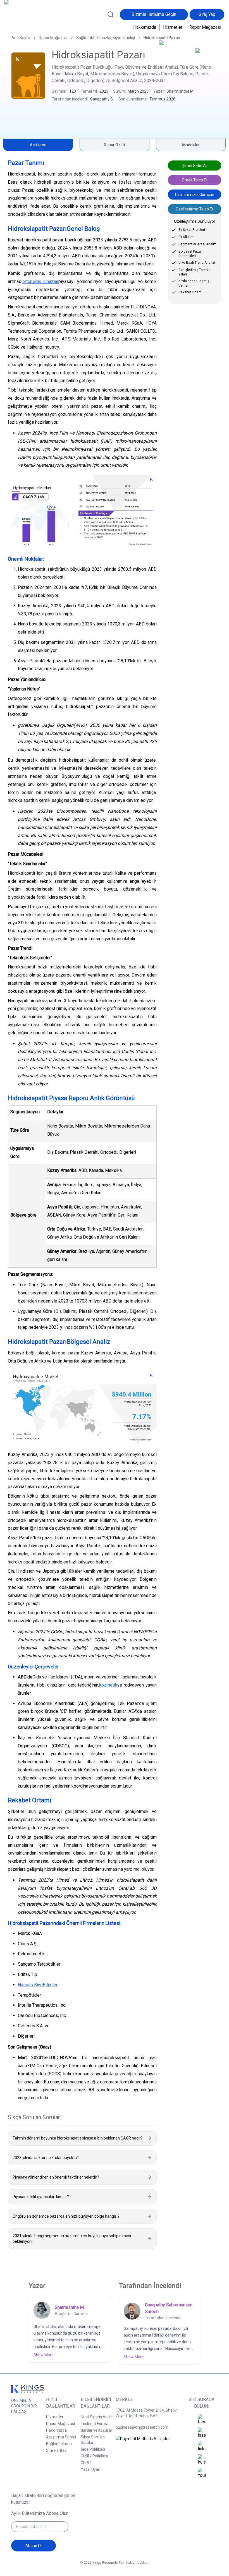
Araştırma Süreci (61, 2437)
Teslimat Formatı (96, 2424)
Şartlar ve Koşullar (96, 2430)
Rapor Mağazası (205, 27)
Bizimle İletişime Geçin (154, 14)
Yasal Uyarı (90, 2469)
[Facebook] (202, 2420)
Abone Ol (34, 2546)
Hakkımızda (145, 27)
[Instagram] (202, 2433)
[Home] (23, 18)
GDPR (86, 2463)
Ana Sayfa (21, 38)
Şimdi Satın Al (195, 166)
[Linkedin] (202, 2447)
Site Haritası (57, 2450)
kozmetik (108, 1685)
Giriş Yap (207, 14)
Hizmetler (173, 27)
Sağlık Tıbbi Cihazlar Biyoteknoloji (106, 38)
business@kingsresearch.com (142, 2427)
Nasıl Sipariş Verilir (97, 2417)
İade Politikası (93, 2449)
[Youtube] (202, 2473)
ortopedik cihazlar (40, 281)
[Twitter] (202, 2460)
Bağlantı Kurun (59, 2444)
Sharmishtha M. (180, 91)
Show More (44, 2355)
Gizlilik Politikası (94, 2456)
